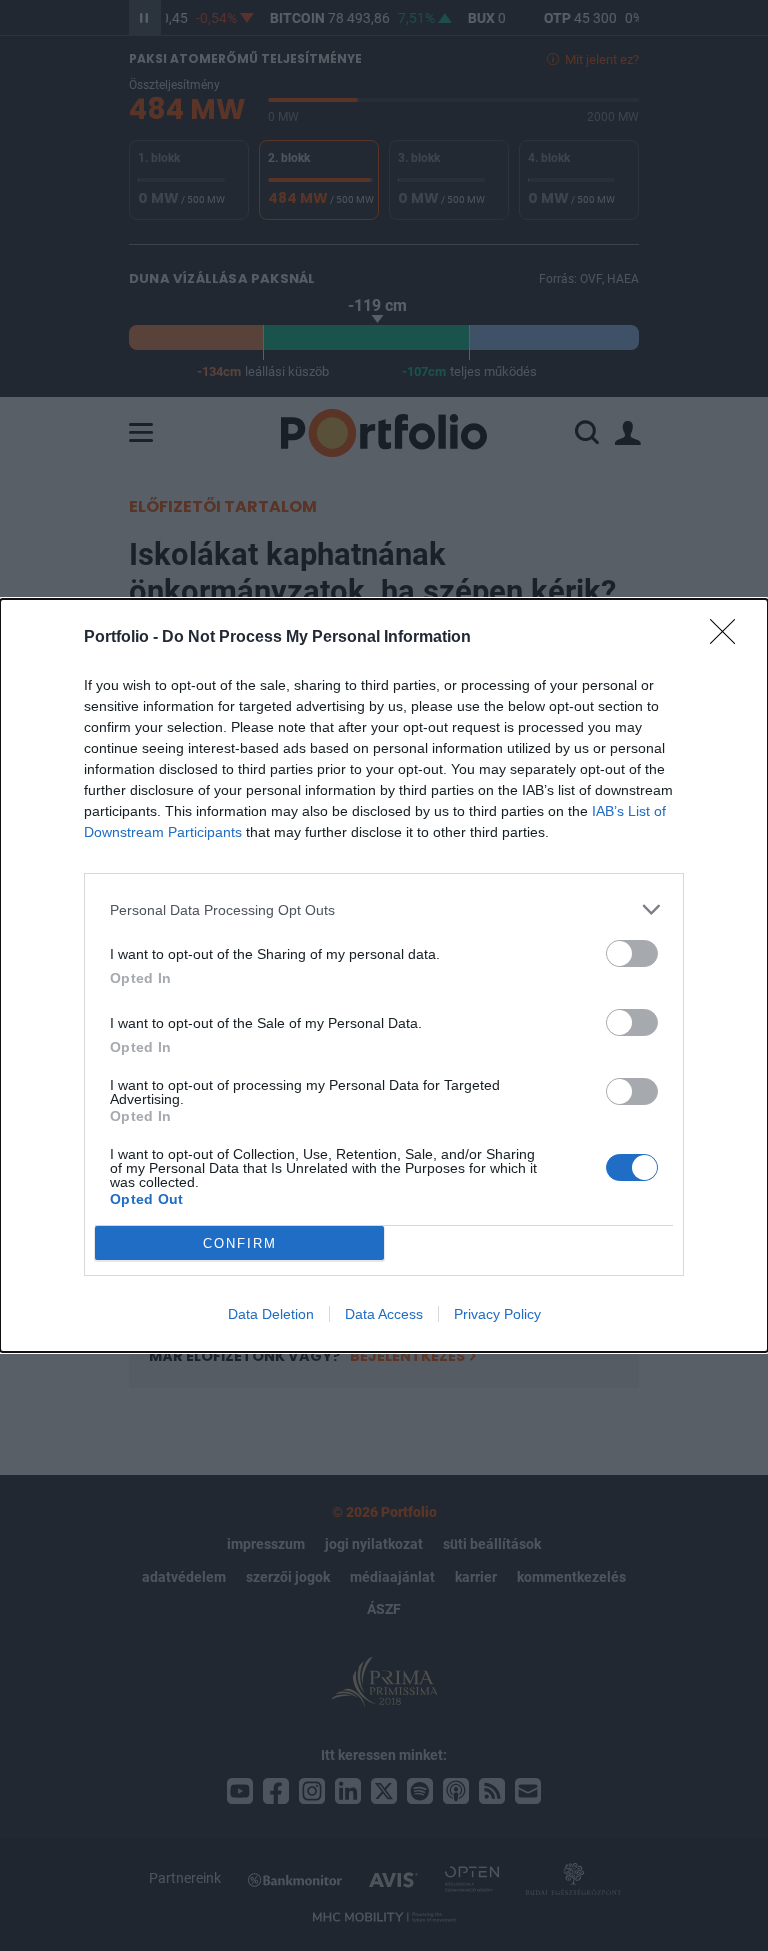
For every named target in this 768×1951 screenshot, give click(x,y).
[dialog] (384, 975)
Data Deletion (271, 1314)
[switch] (632, 953)
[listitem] (384, 909)
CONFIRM (240, 1243)
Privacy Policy (497, 1314)
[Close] (729, 638)
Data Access (384, 1314)
